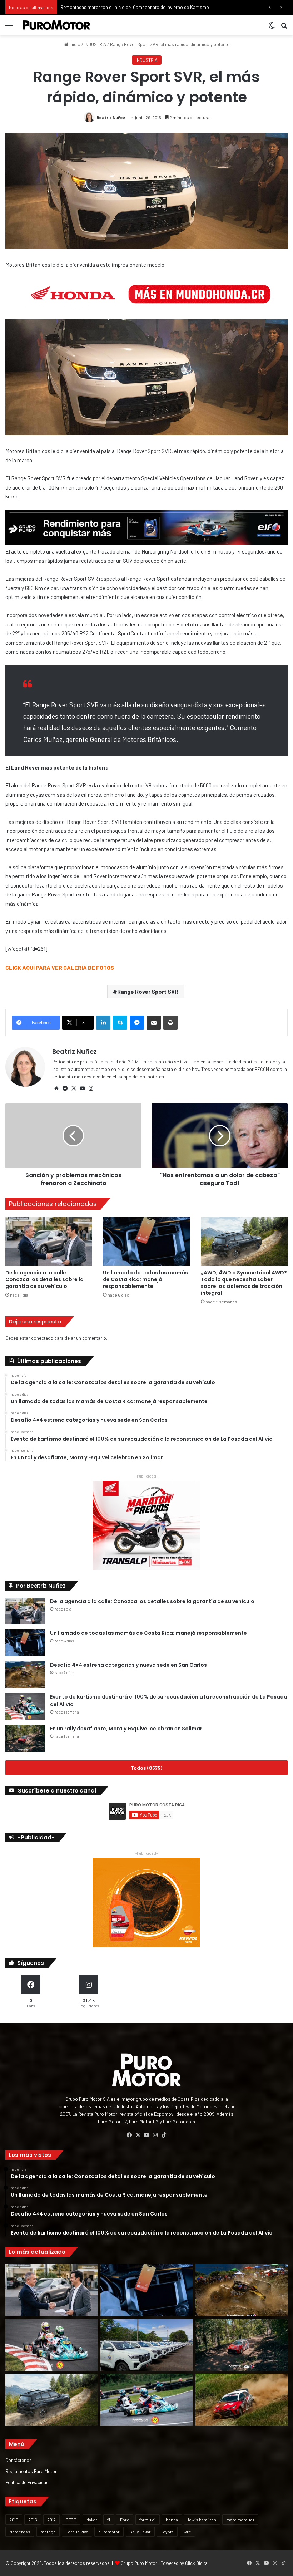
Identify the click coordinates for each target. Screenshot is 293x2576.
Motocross (20, 2532)
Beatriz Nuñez (111, 117)
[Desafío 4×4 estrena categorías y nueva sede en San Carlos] (25, 1675)
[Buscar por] (284, 28)
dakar (92, 2520)
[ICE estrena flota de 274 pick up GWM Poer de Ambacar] (146, 2345)
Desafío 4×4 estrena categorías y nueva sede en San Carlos (128, 1665)
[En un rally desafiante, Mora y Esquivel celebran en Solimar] (25, 1738)
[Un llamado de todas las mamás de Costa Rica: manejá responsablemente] (146, 1241)
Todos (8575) (146, 1768)
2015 (14, 2520)
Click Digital (197, 2563)
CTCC (71, 2520)
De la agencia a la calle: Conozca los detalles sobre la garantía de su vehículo (44, 1279)
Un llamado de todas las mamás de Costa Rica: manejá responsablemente (145, 1279)
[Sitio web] (56, 1088)
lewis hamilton (202, 2520)
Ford (125, 2520)
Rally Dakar (140, 2532)
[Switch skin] (272, 28)
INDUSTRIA (95, 44)
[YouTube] (82, 1088)
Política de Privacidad (27, 2482)
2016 (33, 2520)
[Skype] (120, 1023)
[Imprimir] (170, 1023)
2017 (51, 2520)
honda (172, 2520)
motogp (48, 2532)
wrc (187, 2532)
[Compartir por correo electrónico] (154, 1023)
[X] (74, 1088)
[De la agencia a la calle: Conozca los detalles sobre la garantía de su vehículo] (49, 1241)
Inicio (74, 44)
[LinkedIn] (103, 1023)
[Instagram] (91, 1088)
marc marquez (240, 2520)
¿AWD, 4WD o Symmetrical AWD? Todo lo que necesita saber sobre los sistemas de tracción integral (244, 1283)
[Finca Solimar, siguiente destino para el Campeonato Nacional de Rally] (242, 2400)
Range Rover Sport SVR (148, 991)
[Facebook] (65, 1088)
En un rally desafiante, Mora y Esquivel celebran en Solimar (126, 1729)
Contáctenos (19, 2460)
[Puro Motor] (56, 25)
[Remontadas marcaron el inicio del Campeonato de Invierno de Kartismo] (146, 2400)
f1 (109, 2520)
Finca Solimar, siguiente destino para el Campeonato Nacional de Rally (132, 7)
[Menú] (9, 28)
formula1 (148, 2520)
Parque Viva (77, 2532)
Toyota (167, 2532)
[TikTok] (164, 2135)
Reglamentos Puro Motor (31, 2471)
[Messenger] (137, 1023)
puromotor (109, 2532)
